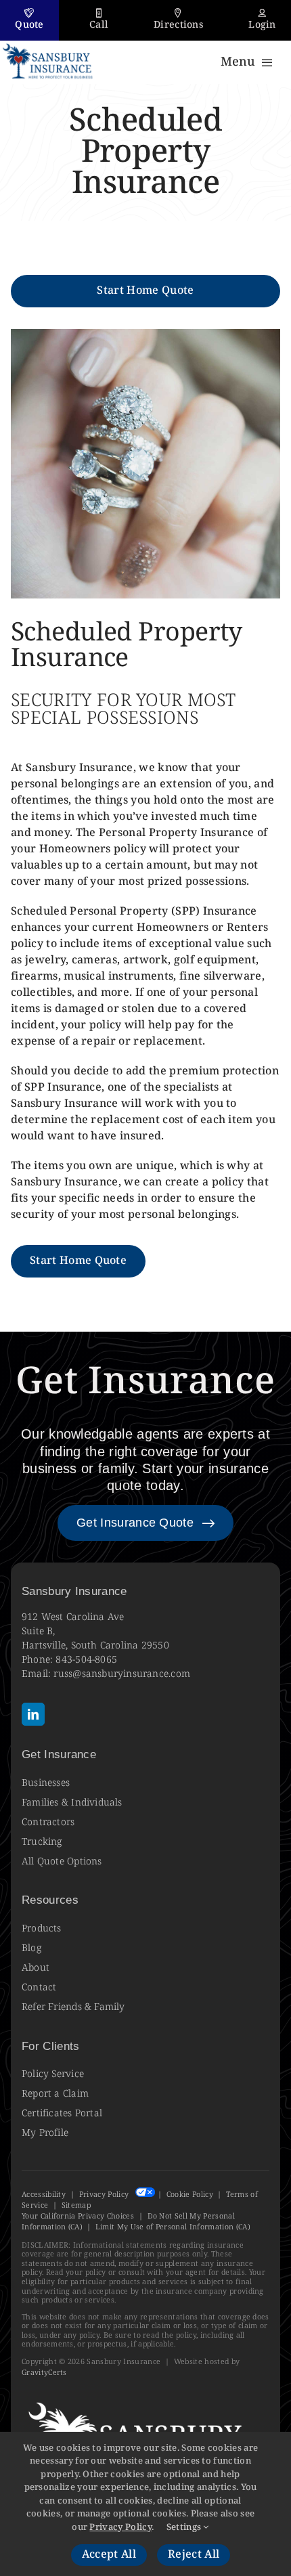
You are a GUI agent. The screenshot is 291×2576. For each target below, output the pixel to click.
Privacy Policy (104, 2195)
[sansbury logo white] (140, 2400)
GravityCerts (44, 2373)
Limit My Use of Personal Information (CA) (173, 2227)
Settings (185, 2527)
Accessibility (44, 2195)
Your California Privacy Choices (78, 2216)
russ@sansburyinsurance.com (122, 1674)
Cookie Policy (190, 2195)
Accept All (109, 2555)
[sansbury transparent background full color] (48, 46)
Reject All (194, 2555)
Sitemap (76, 2205)
